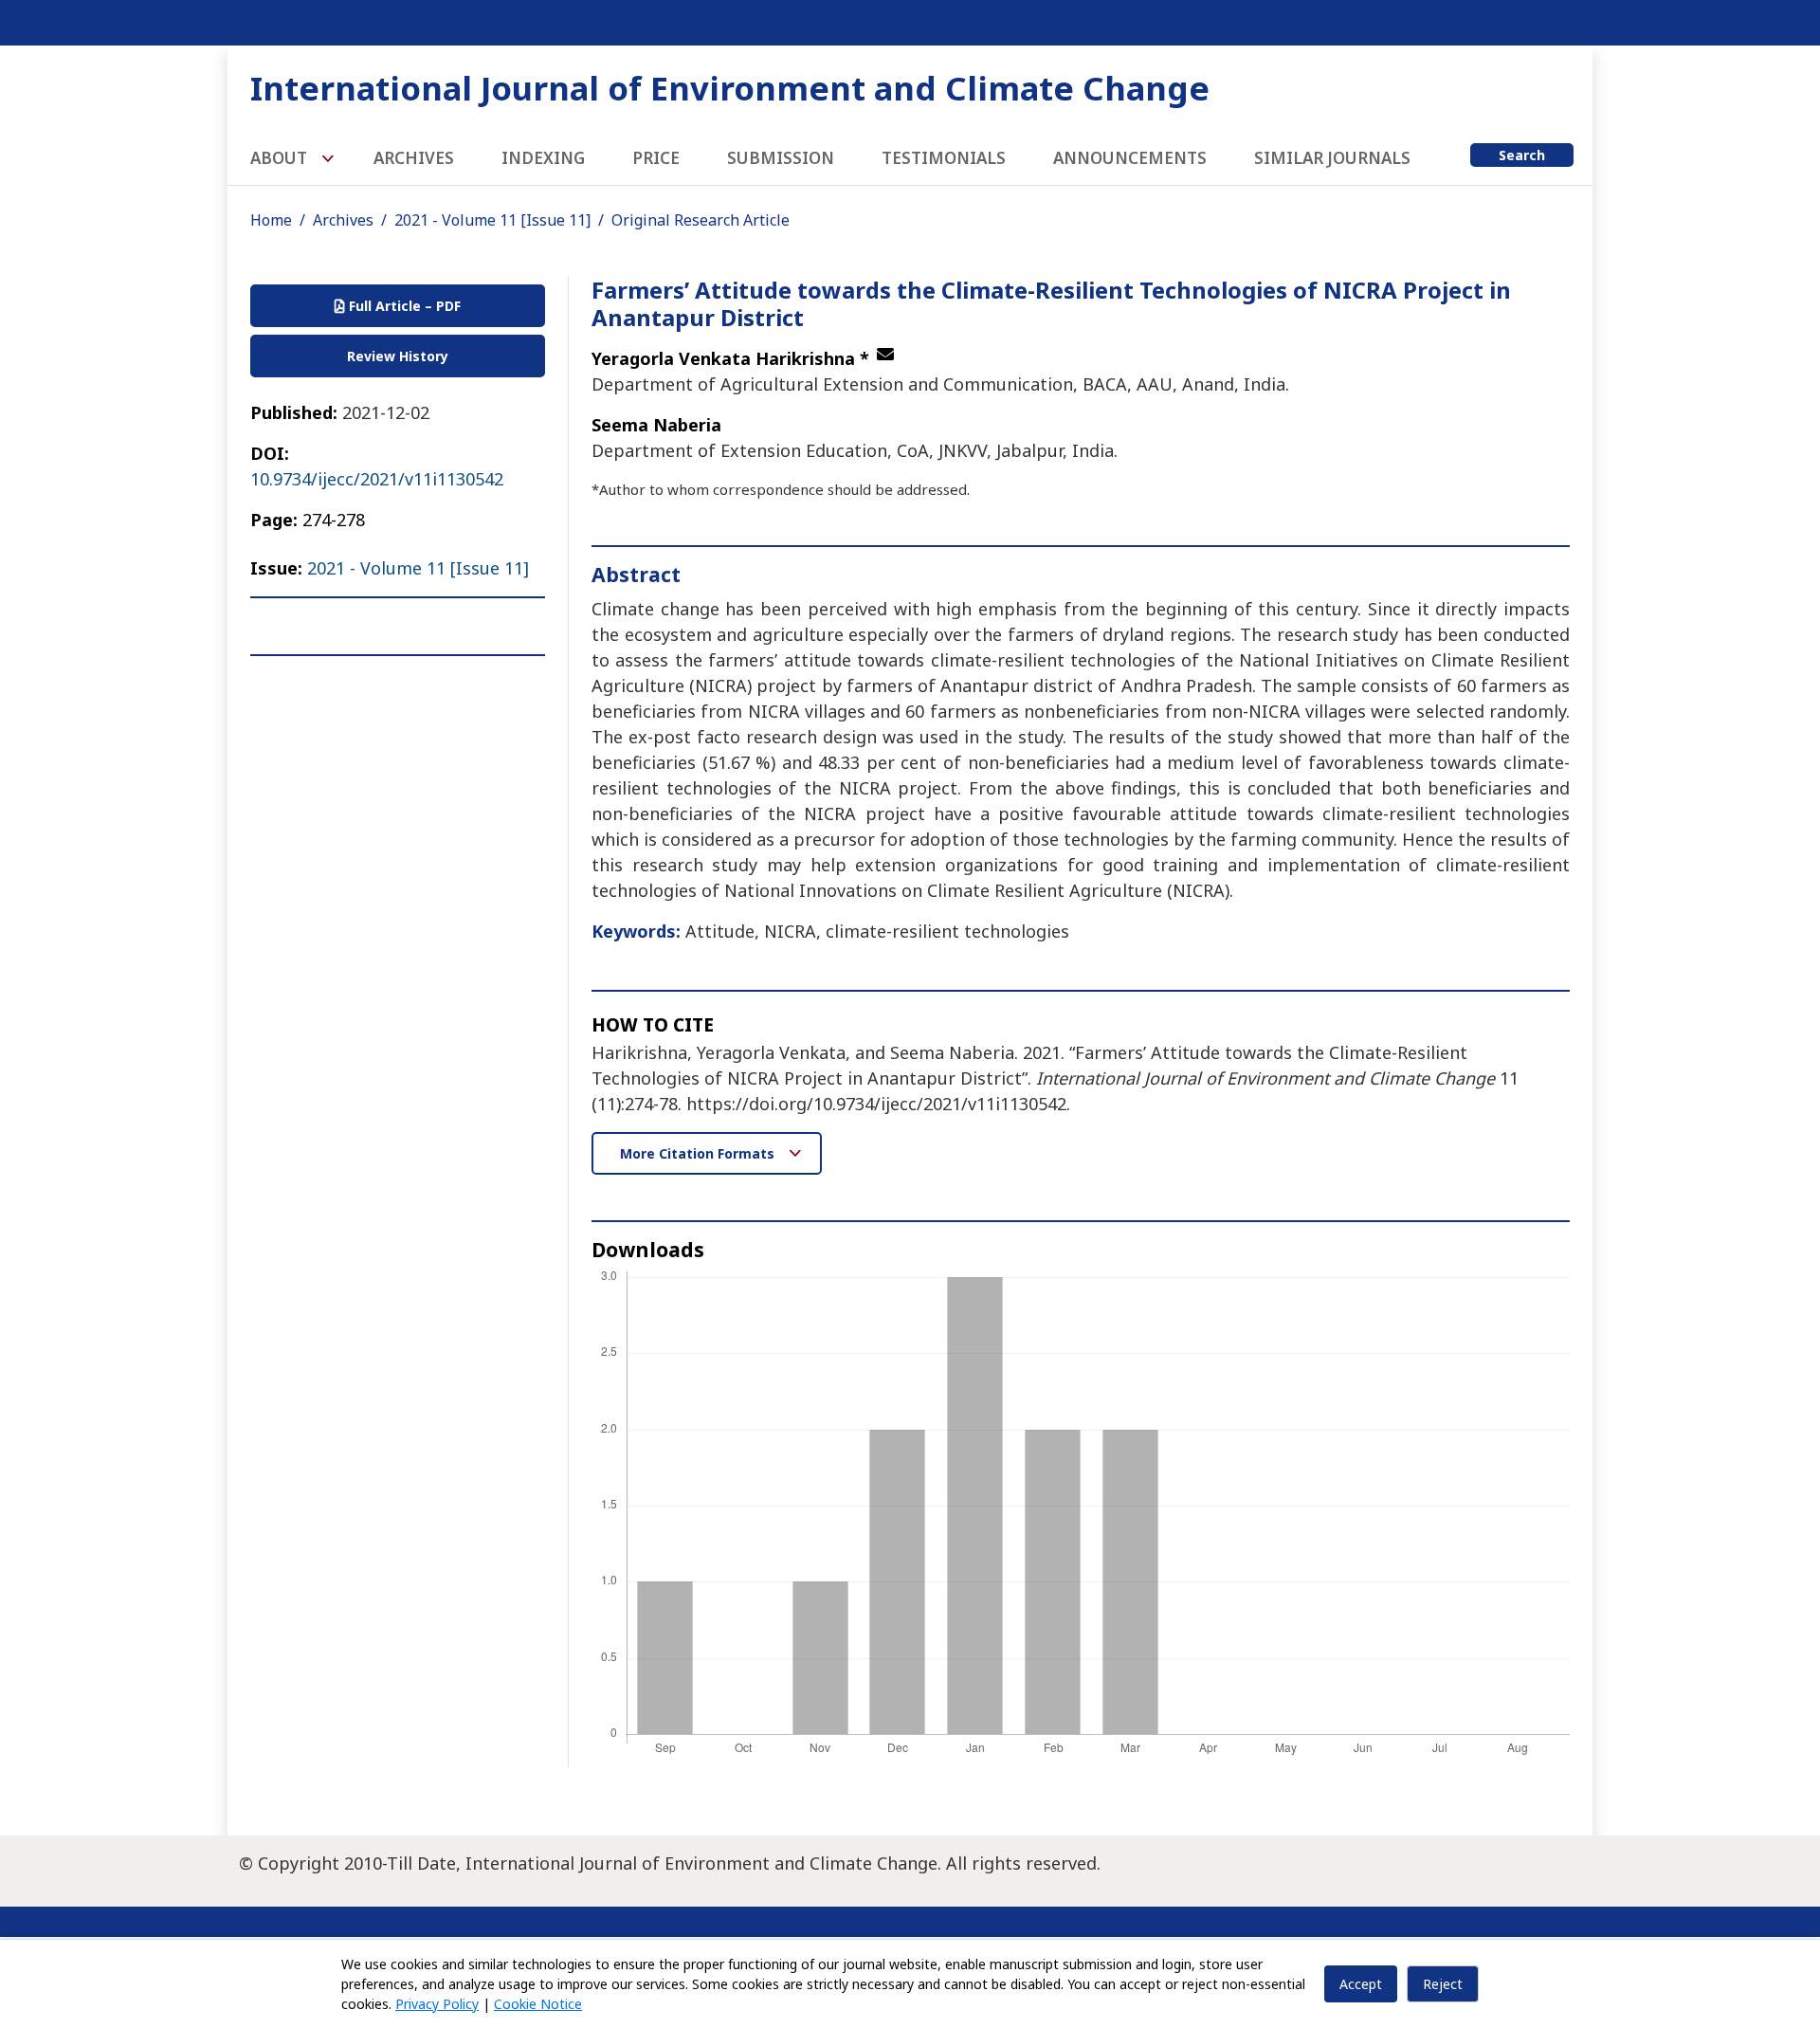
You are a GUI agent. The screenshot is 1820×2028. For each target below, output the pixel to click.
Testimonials (944, 158)
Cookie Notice (538, 2004)
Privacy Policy (437, 2004)
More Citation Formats (699, 1153)
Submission (781, 158)
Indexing (543, 158)
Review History (398, 356)
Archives (414, 158)
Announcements (1130, 158)
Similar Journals (1332, 158)
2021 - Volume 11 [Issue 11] (492, 220)
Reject (1443, 1984)
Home (271, 220)
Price (656, 158)
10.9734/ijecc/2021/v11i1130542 (377, 479)
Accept (1361, 1984)
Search (1522, 155)
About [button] (281, 158)
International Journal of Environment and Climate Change (730, 88)
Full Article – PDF (403, 306)
